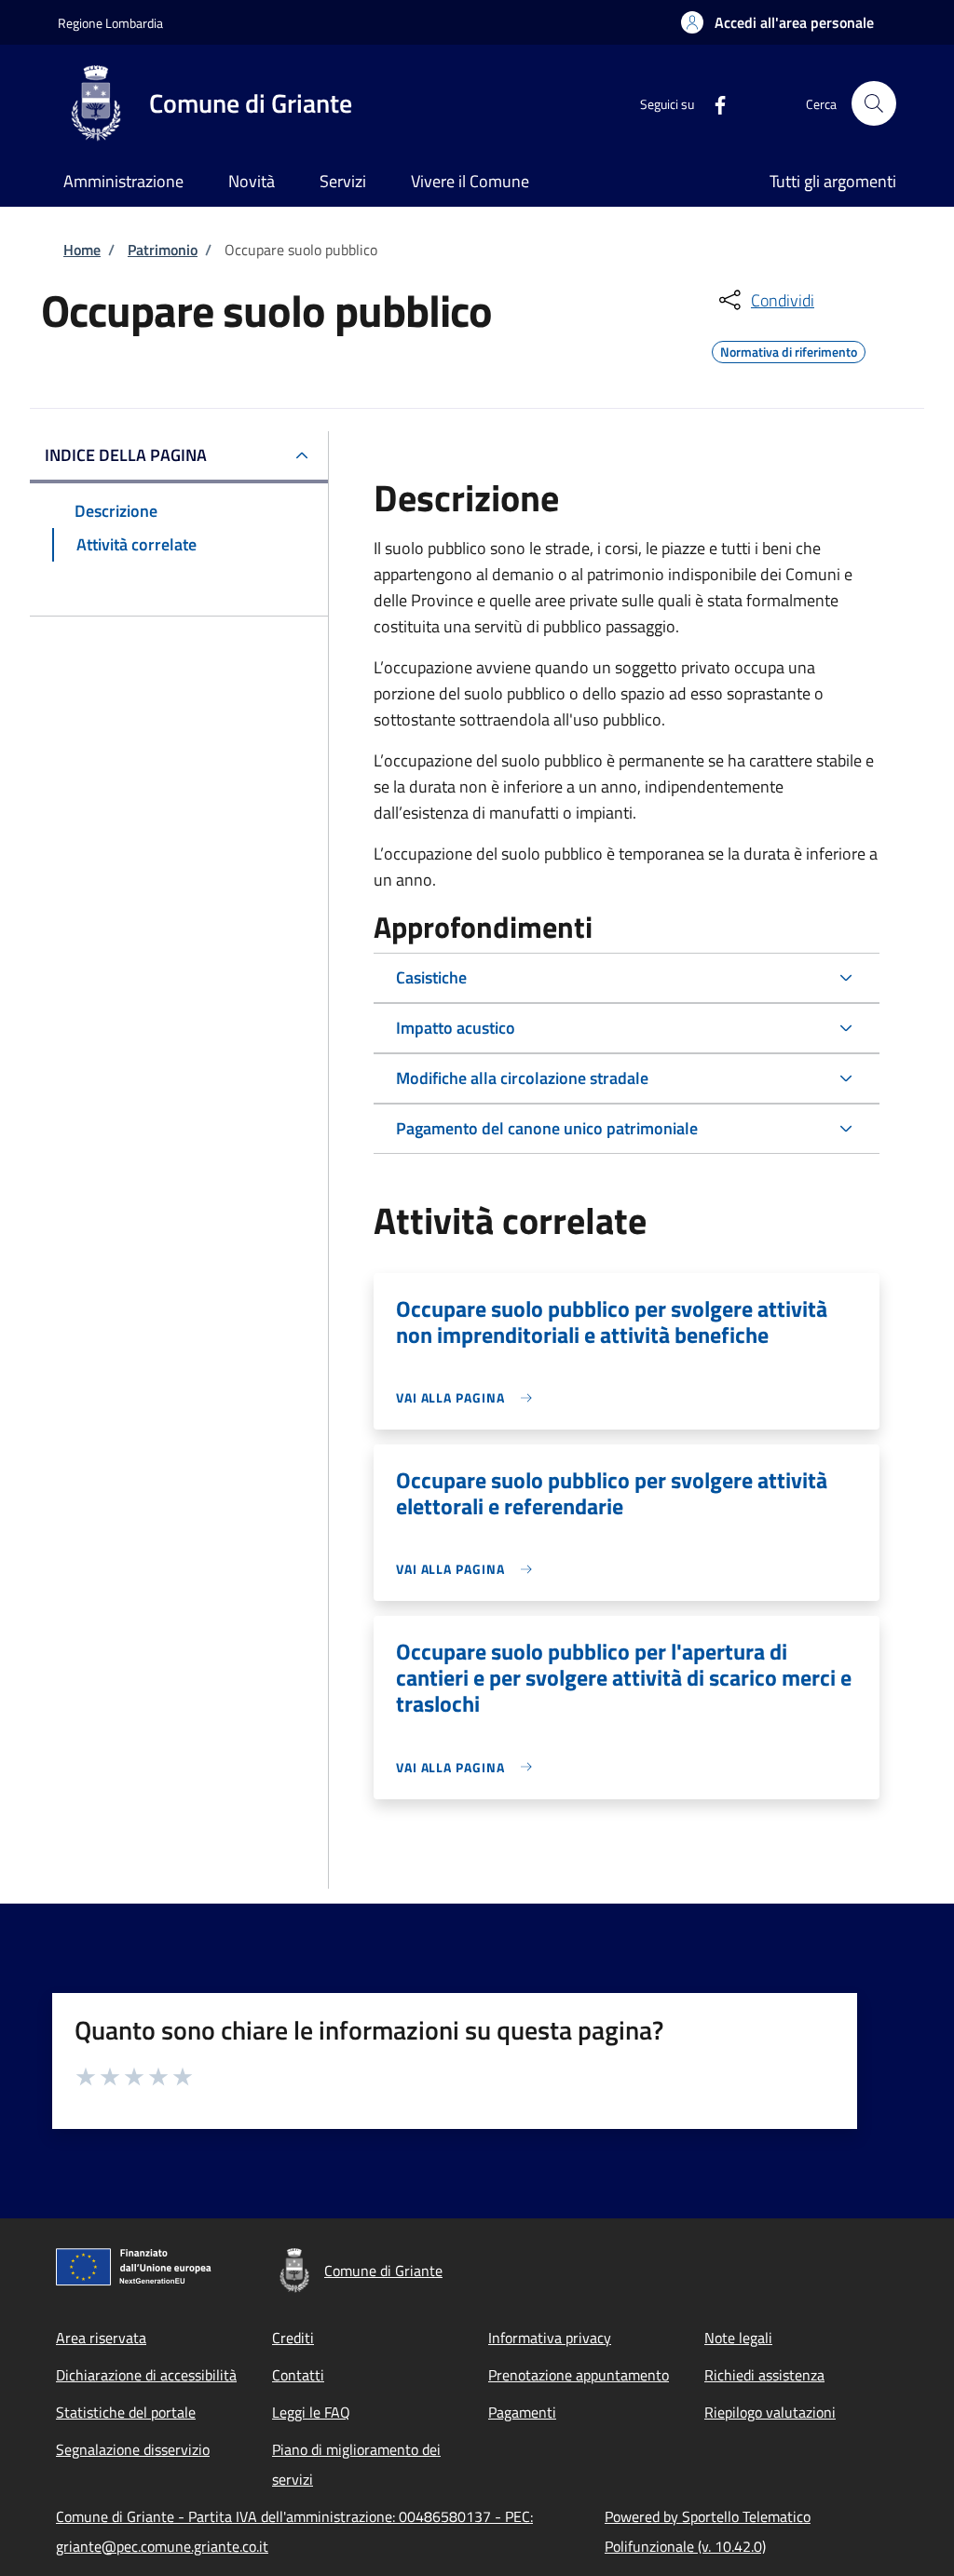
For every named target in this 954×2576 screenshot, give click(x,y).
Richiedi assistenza (764, 2375)
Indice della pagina (126, 455)
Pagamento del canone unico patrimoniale (547, 1128)
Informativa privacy (550, 2338)
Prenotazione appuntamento (579, 2375)
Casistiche (431, 977)
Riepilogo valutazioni (770, 2412)
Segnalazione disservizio (133, 2449)
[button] (777, 22)
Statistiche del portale (126, 2412)
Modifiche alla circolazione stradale (522, 1078)
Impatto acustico (456, 1028)
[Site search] (874, 103)
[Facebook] (713, 103)
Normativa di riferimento (789, 349)
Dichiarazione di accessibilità (146, 2375)
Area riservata (101, 2338)
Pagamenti (522, 2412)
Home (82, 250)
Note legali (738, 2338)
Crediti (293, 2338)
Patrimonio (163, 250)
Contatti (298, 2375)
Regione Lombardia (110, 23)
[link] (469, 1397)
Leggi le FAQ (311, 2412)
